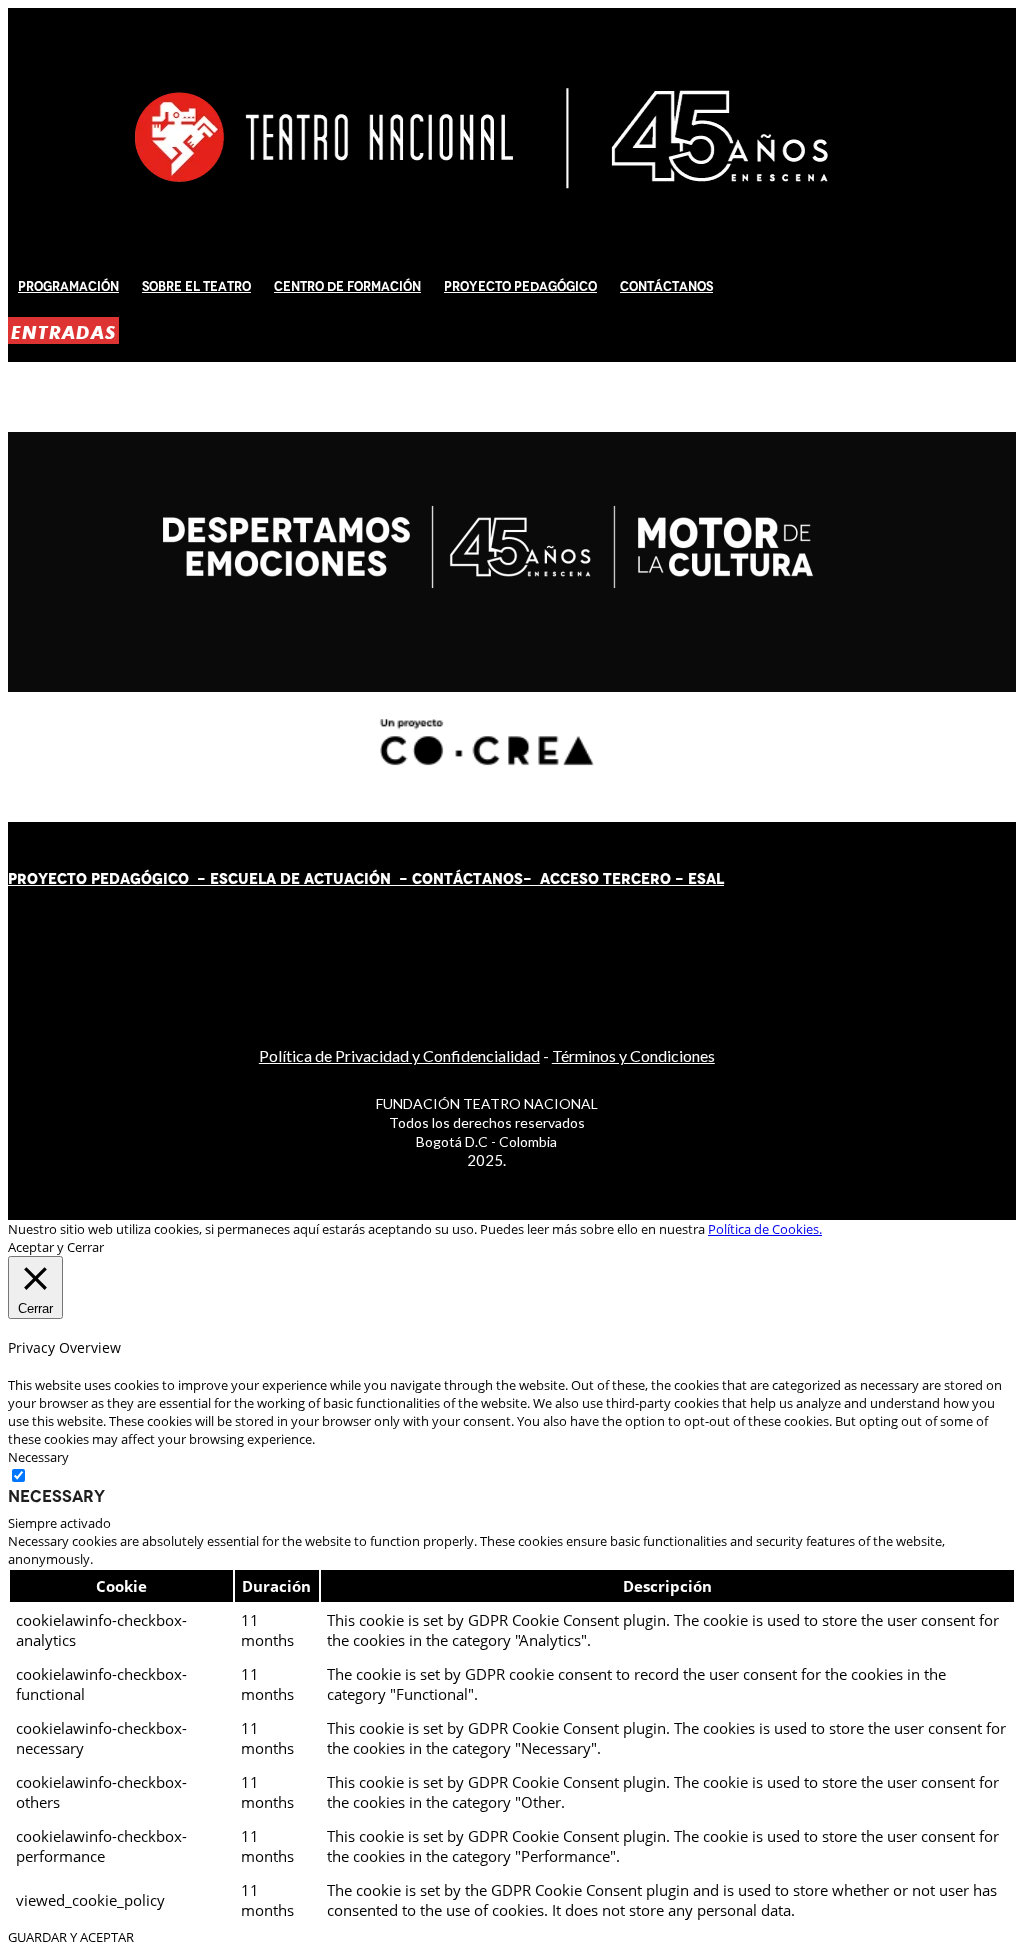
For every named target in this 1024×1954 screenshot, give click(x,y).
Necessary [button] (38, 1457)
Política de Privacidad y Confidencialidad (399, 1055)
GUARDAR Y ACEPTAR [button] (71, 1937)
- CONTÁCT (436, 879)
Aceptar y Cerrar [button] (56, 1247)
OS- (519, 879)
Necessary (56, 1496)
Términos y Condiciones (633, 1055)
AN (492, 879)
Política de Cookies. (765, 1229)
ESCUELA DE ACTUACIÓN (300, 879)
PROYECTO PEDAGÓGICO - (109, 879)
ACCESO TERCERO (607, 879)
